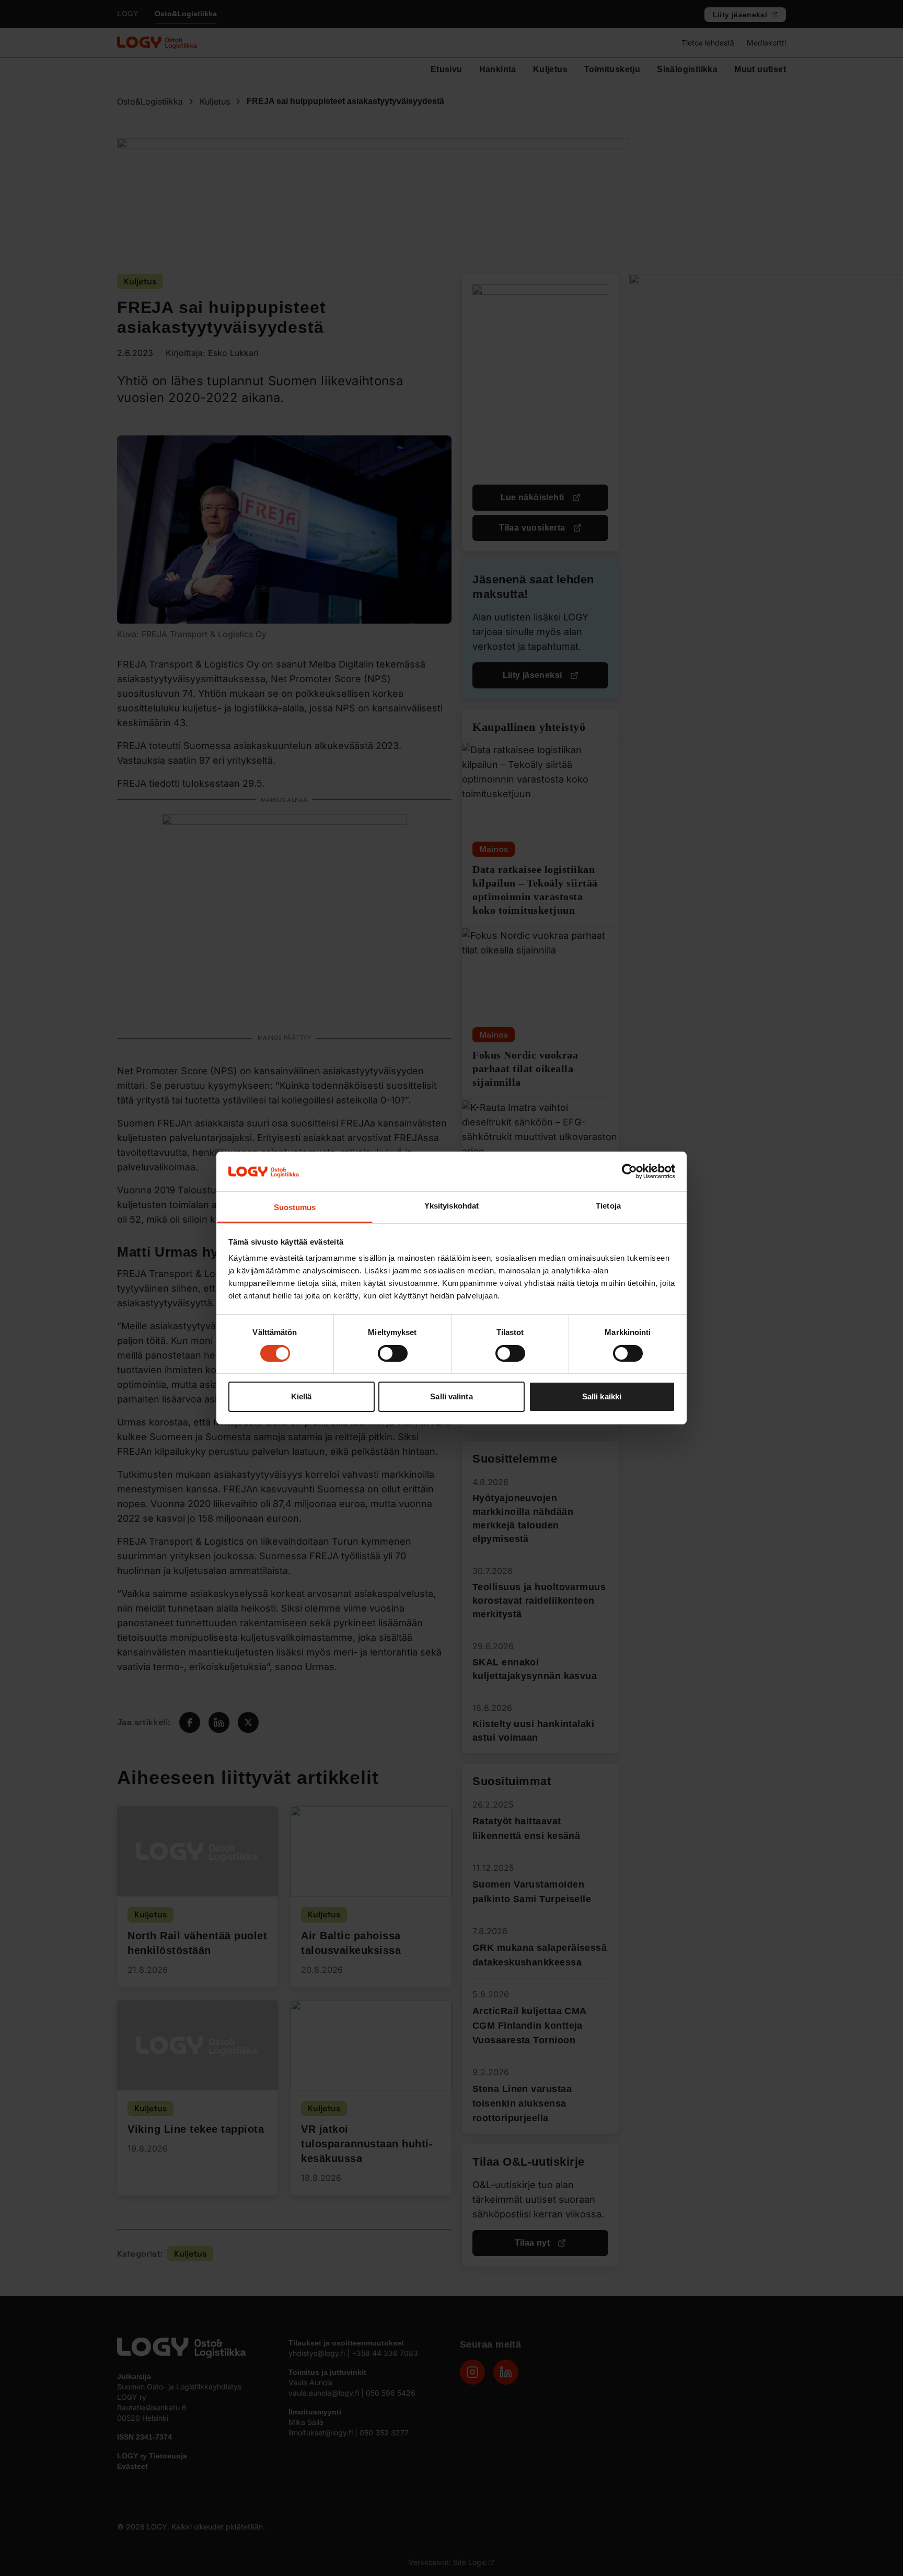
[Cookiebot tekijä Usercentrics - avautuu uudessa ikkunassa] (629, 1171)
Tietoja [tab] (608, 1206)
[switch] (393, 1353)
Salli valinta (451, 1397)
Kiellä (302, 1397)
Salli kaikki (602, 1397)
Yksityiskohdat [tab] (451, 1206)
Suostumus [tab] (295, 1208)
